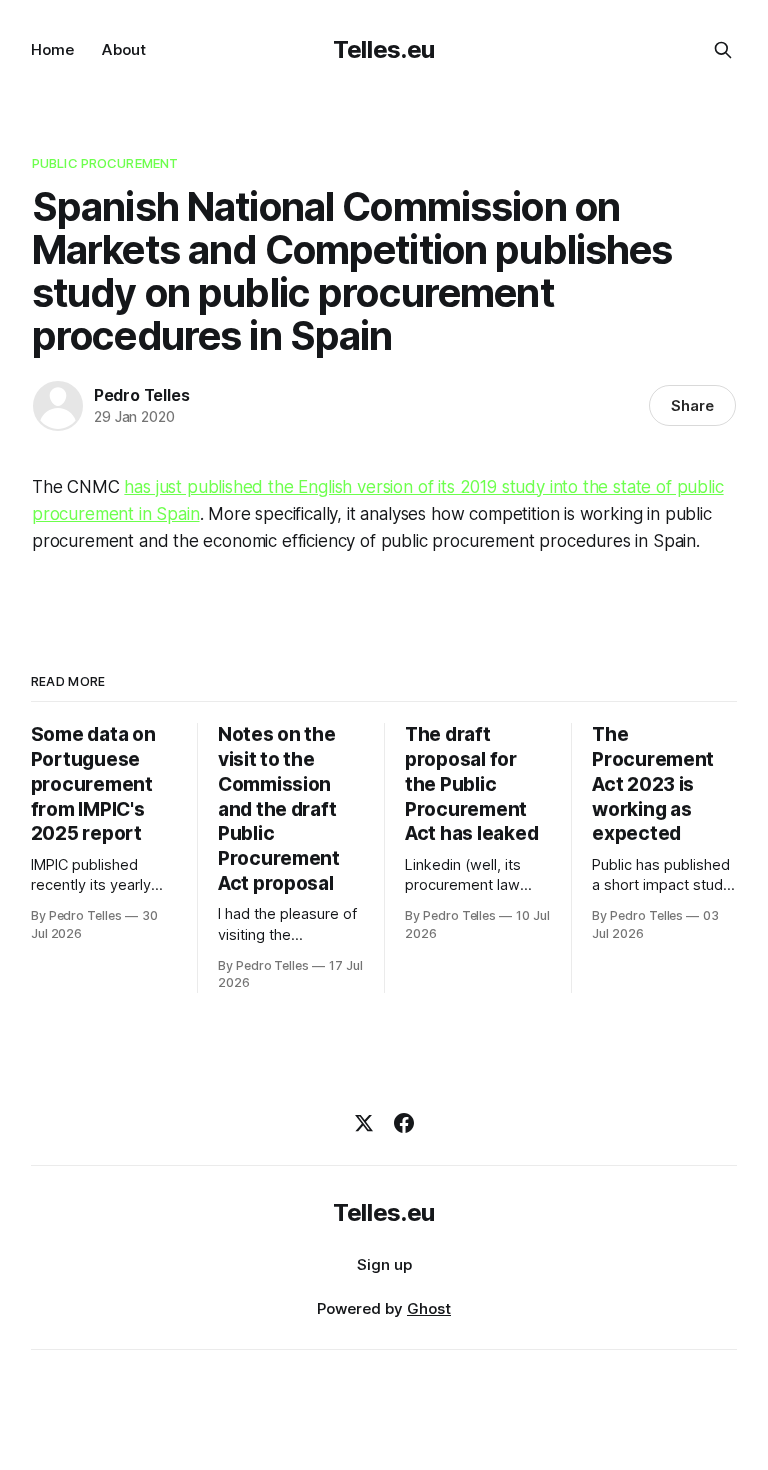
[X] (364, 1123)
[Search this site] (723, 50)
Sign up (384, 1264)
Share (692, 405)
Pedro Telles (142, 395)
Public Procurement (105, 163)
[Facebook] (404, 1123)
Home (52, 49)
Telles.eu (384, 49)
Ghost (429, 1308)
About (124, 49)
